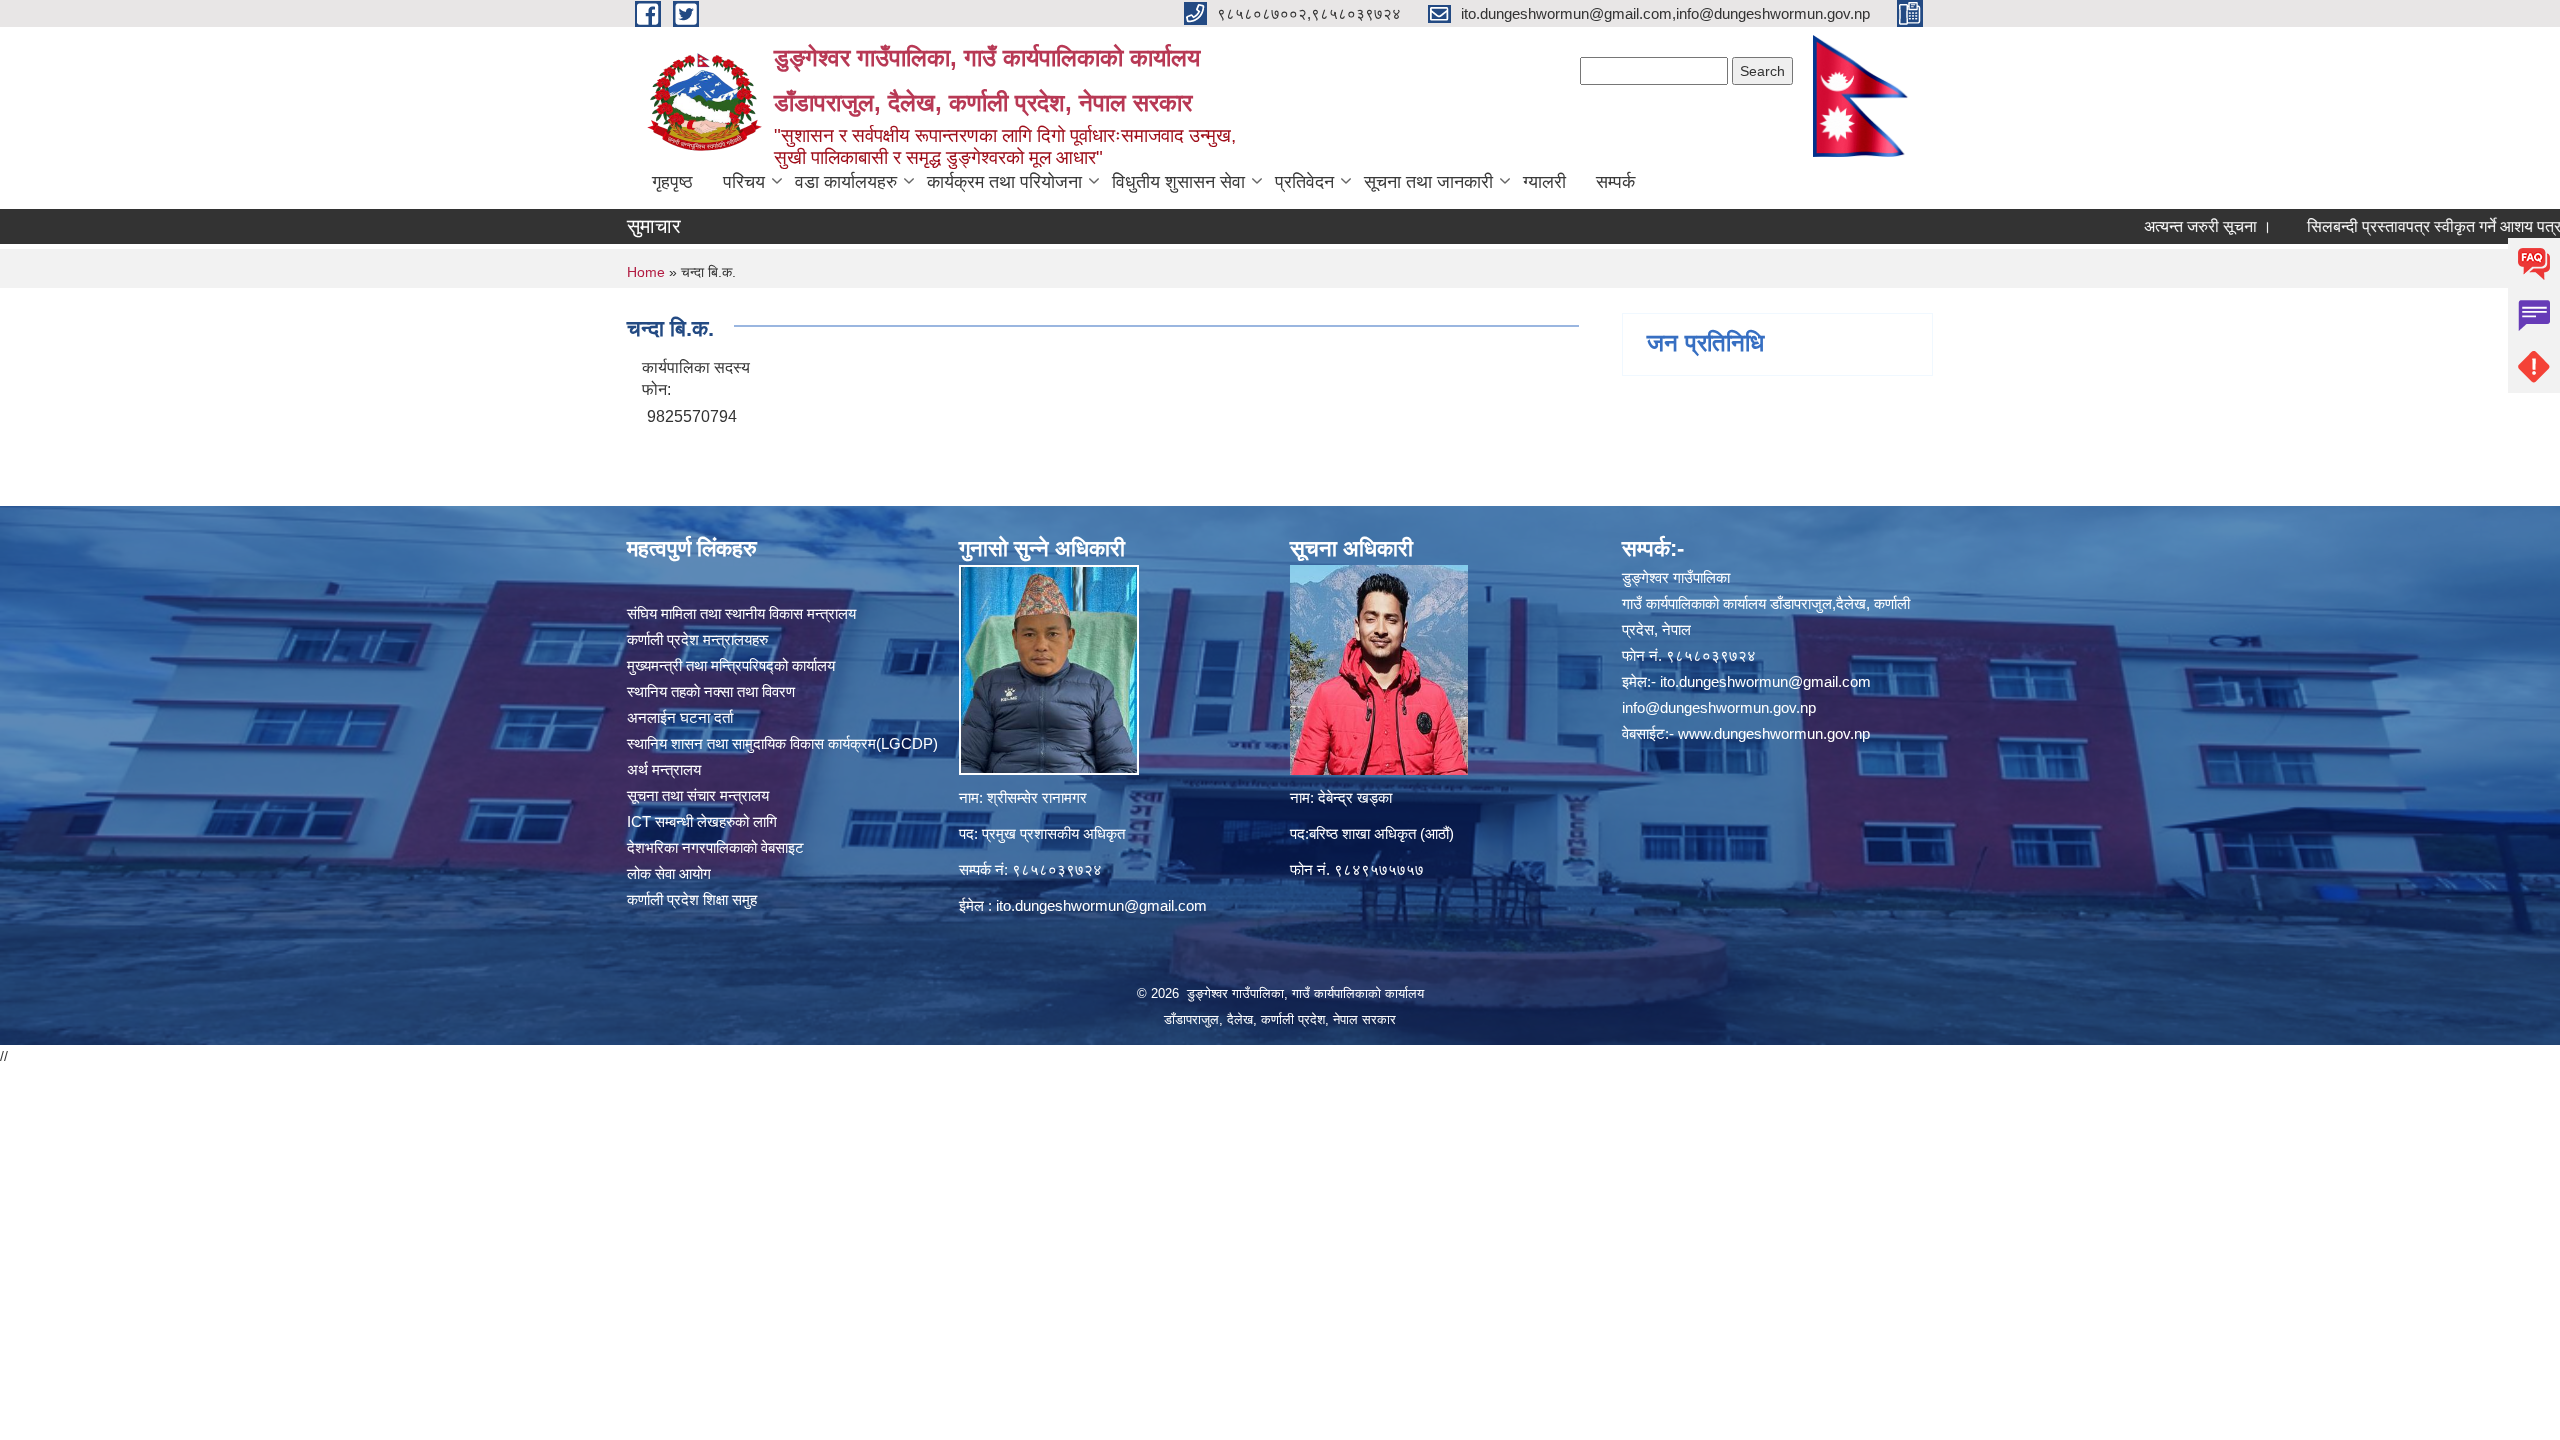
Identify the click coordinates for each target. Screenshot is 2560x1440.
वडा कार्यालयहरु (846, 182)
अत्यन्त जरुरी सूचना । (2153, 226)
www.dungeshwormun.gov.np (1774, 733)
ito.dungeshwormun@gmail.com (1101, 905)
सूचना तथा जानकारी (1428, 182)
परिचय (744, 182)
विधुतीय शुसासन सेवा (1178, 182)
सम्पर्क (1615, 182)
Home (646, 272)
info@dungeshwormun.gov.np (1719, 707)
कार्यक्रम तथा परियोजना (1004, 182)
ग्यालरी (1544, 182)
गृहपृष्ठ (672, 182)
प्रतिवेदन (1304, 182)
